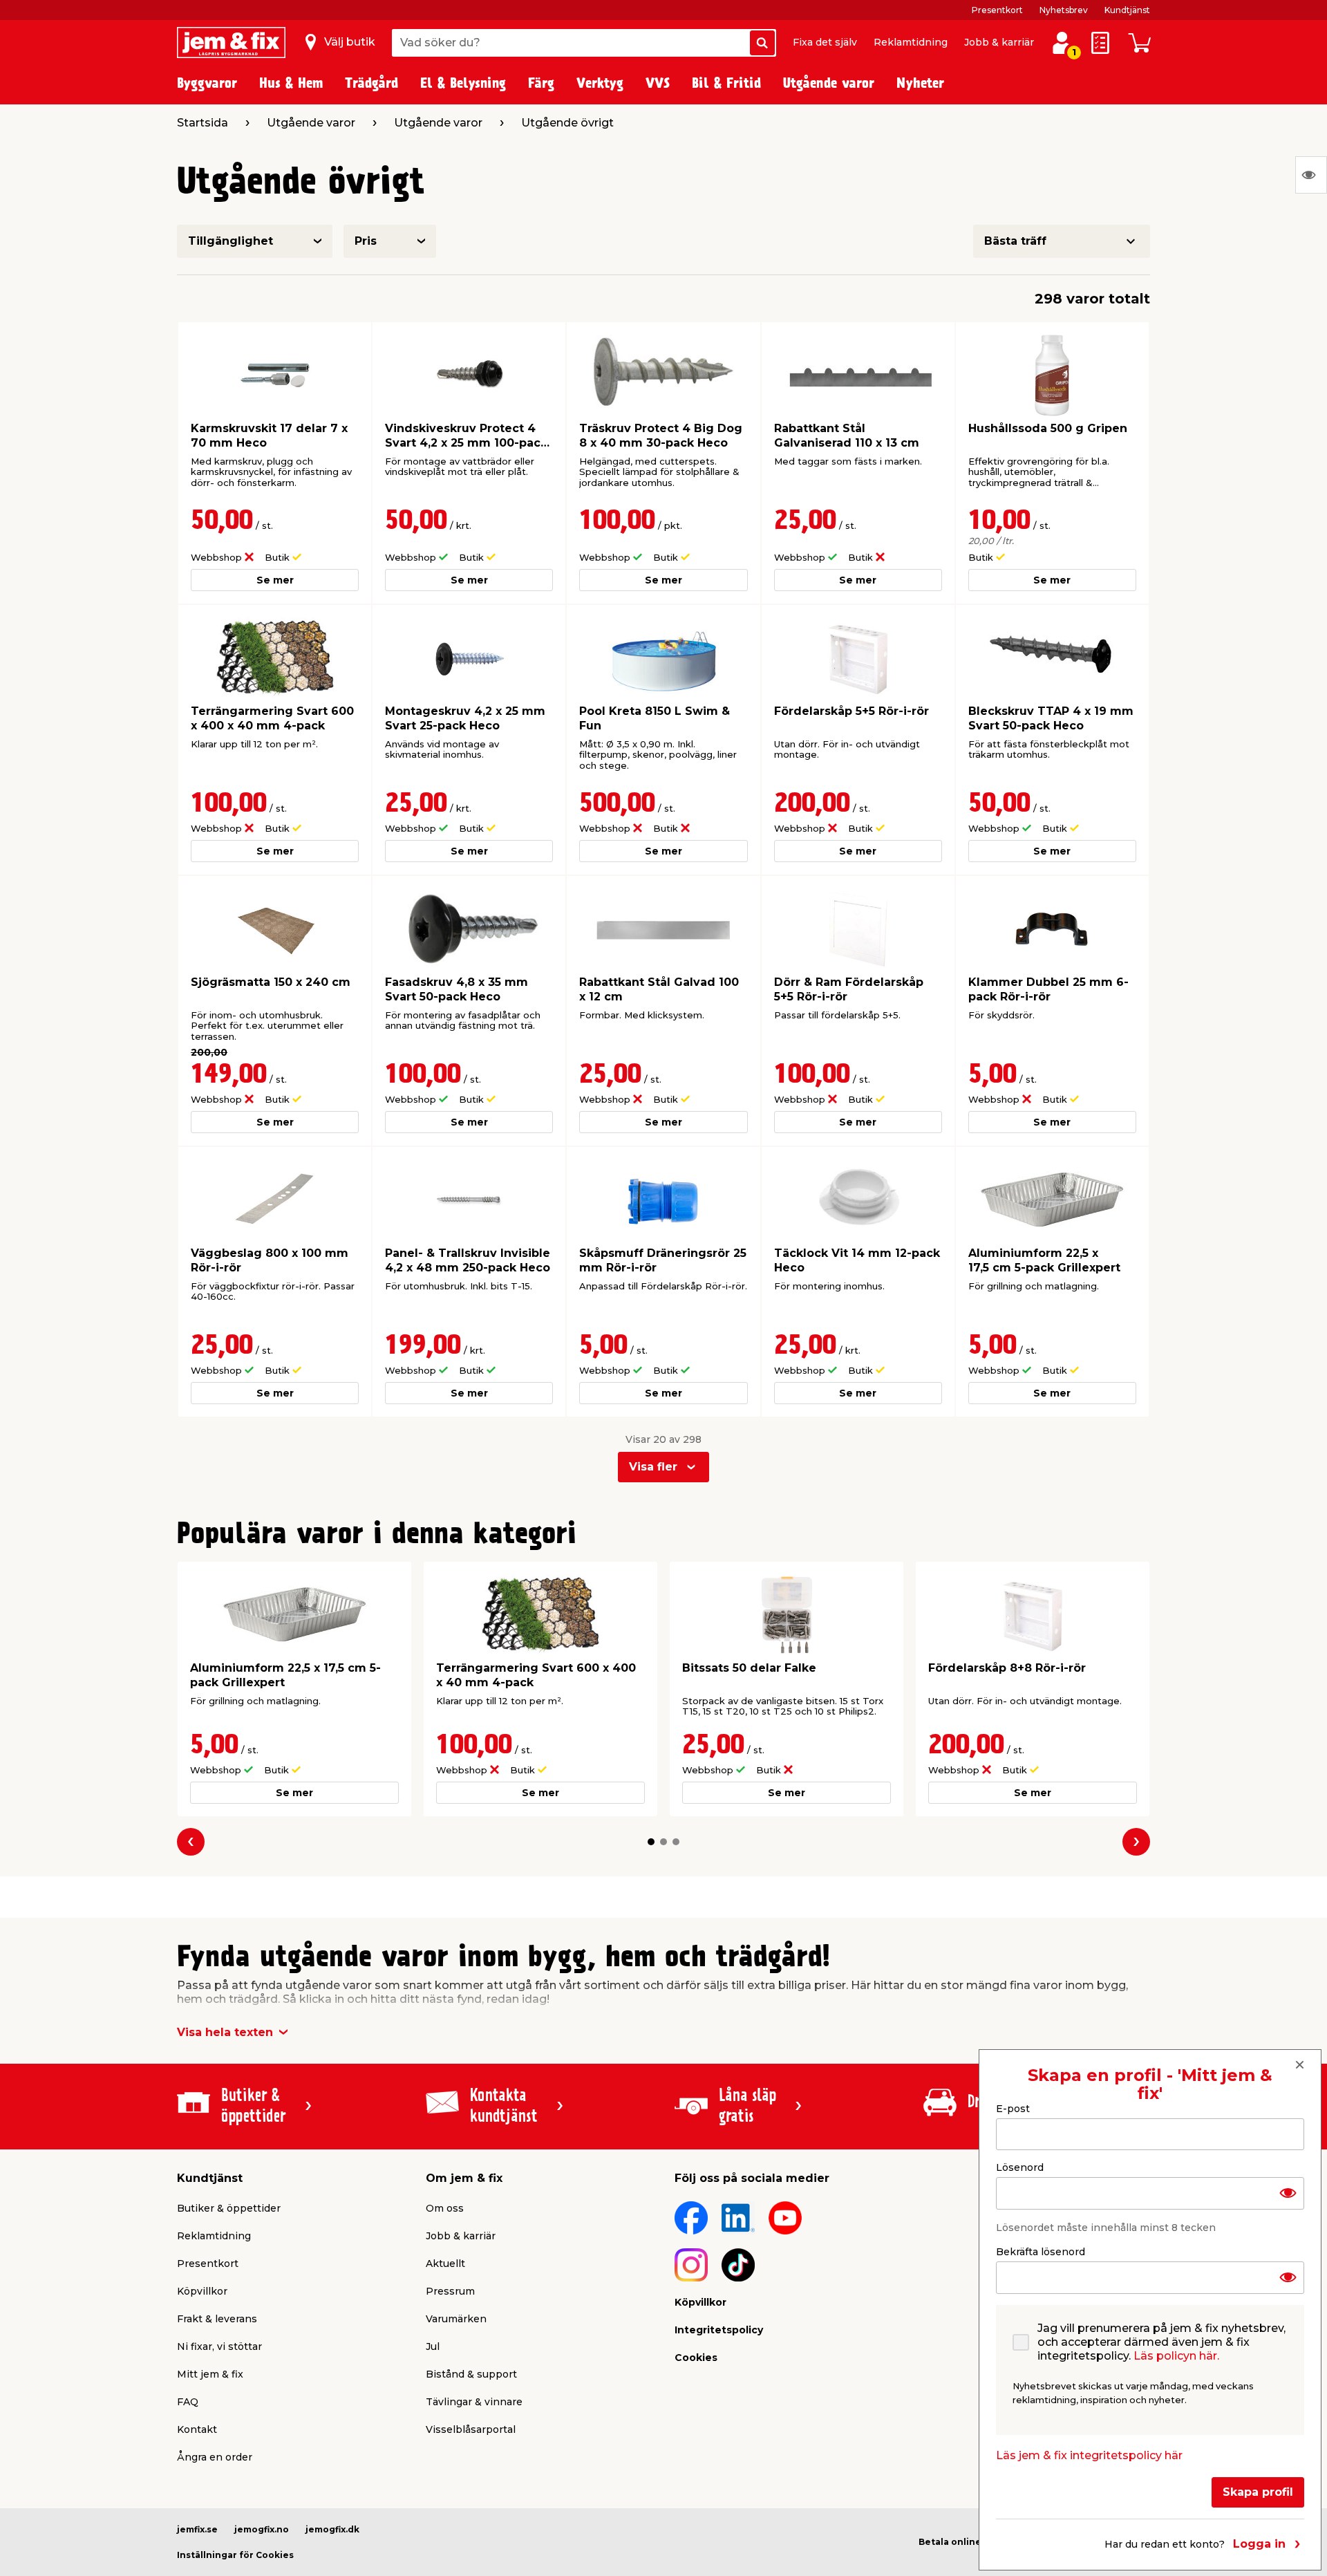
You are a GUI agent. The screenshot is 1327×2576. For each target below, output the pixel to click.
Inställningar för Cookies (235, 2555)
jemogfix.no (262, 2529)
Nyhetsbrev (1064, 10)
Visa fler (653, 1467)
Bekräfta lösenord (1041, 2252)
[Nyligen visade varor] (1311, 175)
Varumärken (456, 2319)
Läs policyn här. (1176, 2356)
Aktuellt (445, 2264)
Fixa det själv (825, 42)
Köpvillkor (202, 2291)
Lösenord (1020, 2167)
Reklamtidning (911, 42)
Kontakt (197, 2429)
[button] (651, 1842)
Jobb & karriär (999, 42)
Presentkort (997, 10)
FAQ (188, 2402)
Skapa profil (1258, 2492)
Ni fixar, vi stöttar (219, 2346)
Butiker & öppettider (229, 2208)
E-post (1013, 2109)
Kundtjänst (1127, 10)
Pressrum (450, 2291)
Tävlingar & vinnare (474, 2402)
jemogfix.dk (332, 2529)
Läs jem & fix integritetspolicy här (1089, 2455)
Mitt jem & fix (210, 2374)
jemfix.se (197, 2529)
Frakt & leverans (217, 2319)
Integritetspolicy (719, 2330)
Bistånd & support (471, 2374)
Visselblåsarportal (471, 2429)
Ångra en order (215, 2457)
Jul (433, 2346)
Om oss (445, 2208)
